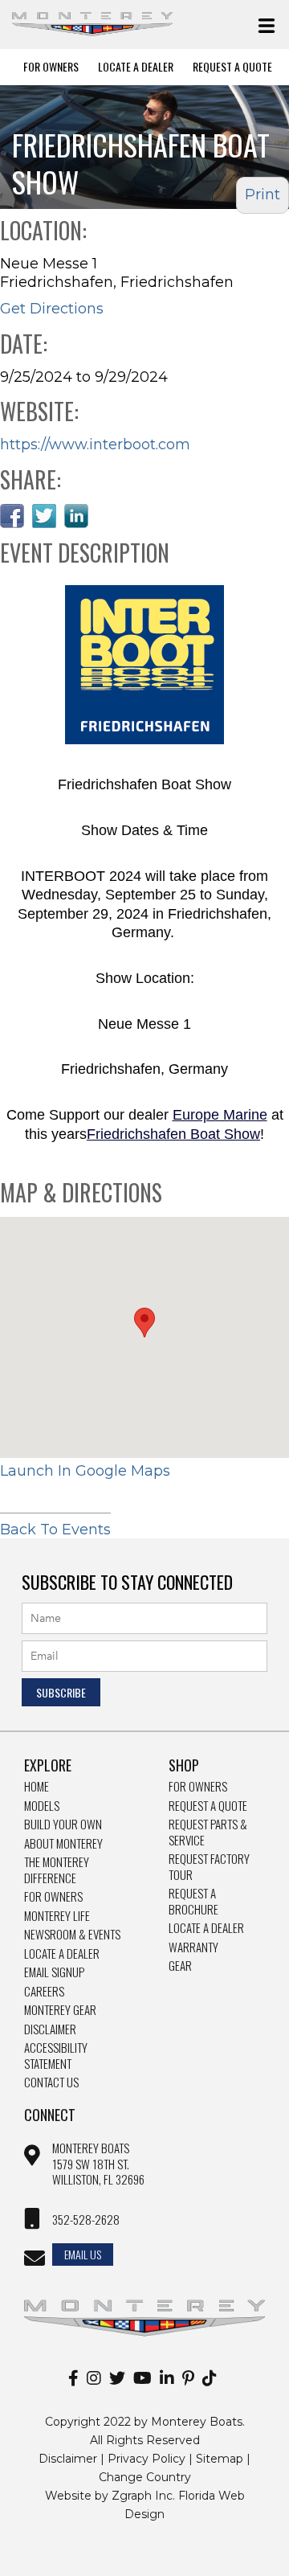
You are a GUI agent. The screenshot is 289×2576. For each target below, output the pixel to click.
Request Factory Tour (209, 1867)
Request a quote (208, 1806)
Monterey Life (57, 1916)
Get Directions (52, 309)
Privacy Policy (147, 2459)
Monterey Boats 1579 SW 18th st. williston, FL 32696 (98, 2164)
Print (263, 195)
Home (37, 1787)
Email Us (83, 2254)
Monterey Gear (60, 2010)
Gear (180, 1966)
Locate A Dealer (136, 67)
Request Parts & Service (208, 1832)
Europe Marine (220, 1115)
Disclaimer (50, 2029)
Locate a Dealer (62, 1954)
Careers (44, 1992)
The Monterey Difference (57, 1870)
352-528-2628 (86, 2220)
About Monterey (63, 1844)
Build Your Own (63, 1824)
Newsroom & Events (72, 1935)
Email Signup (54, 1972)
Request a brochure (193, 1901)
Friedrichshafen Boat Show (173, 1134)
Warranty (193, 1947)
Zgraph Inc (142, 2496)
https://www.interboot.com (95, 444)
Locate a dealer (206, 1928)
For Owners (51, 67)
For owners (198, 1787)
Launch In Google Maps (85, 1471)
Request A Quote (232, 67)
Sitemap (220, 2459)
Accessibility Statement (56, 2056)
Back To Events (55, 1530)
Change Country (145, 2477)
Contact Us (51, 2083)
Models (42, 1806)
